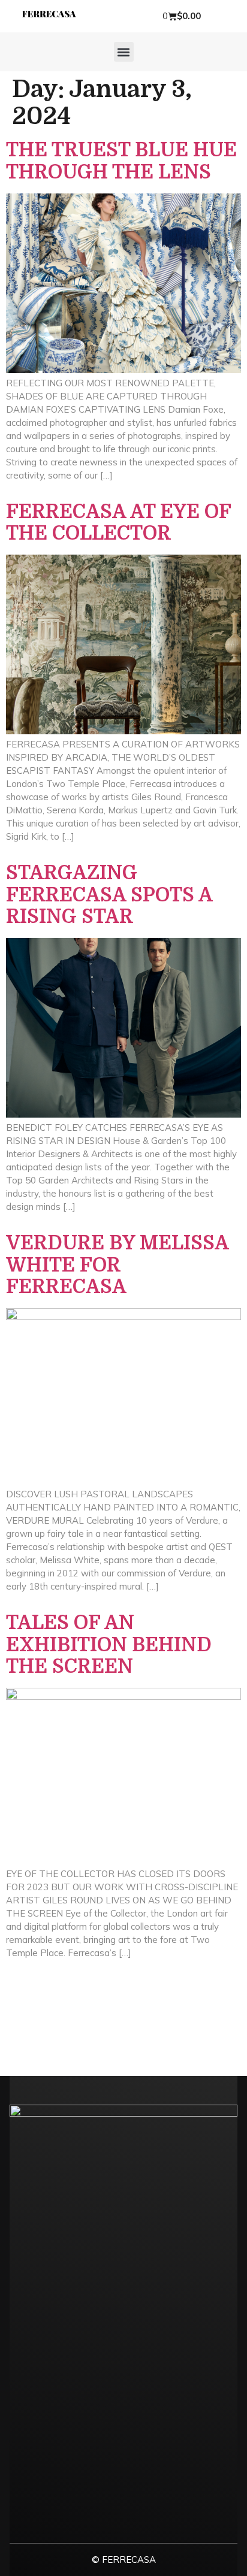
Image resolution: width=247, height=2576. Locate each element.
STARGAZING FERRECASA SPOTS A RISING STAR (109, 895)
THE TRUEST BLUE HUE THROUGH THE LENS (121, 161)
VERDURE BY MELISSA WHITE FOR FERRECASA (117, 1265)
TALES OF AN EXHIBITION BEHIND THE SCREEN (109, 1645)
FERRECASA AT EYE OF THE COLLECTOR (118, 523)
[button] (124, 52)
